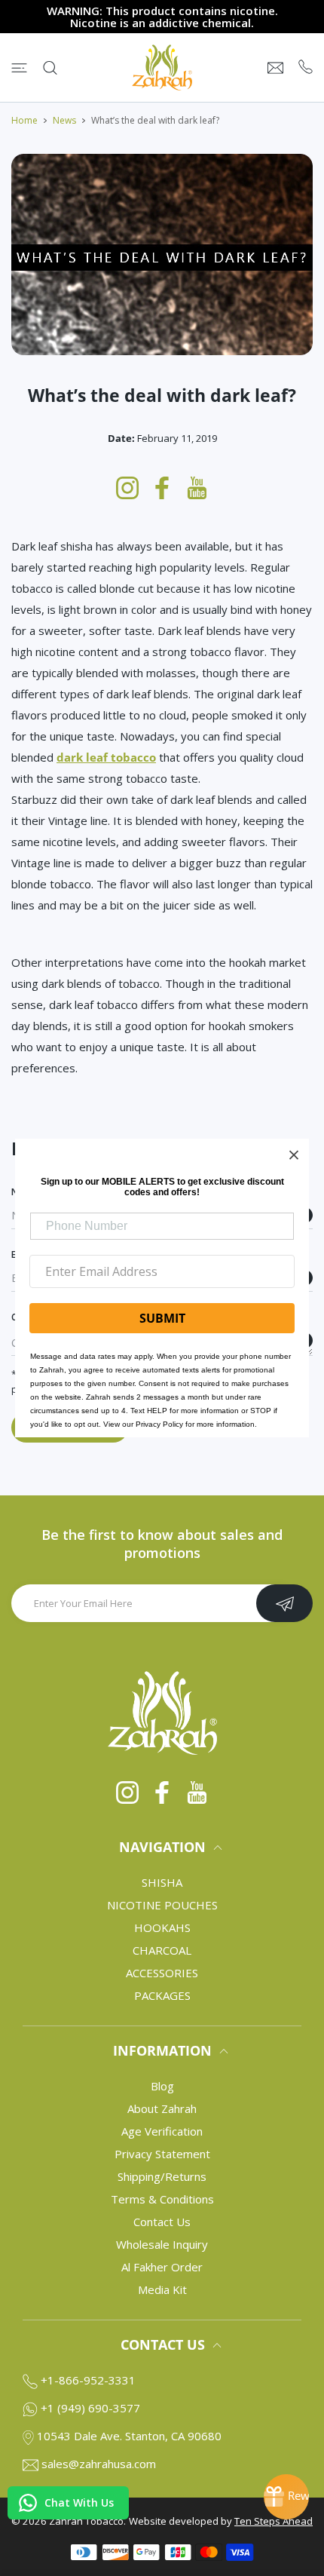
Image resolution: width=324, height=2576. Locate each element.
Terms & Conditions (162, 2199)
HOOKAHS (162, 1927)
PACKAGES (162, 1995)
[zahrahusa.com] (162, 67)
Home (24, 120)
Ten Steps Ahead (274, 2521)
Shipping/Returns (162, 2176)
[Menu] (19, 68)
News (64, 120)
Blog (162, 2086)
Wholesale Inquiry (162, 2244)
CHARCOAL (162, 1950)
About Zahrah (162, 2108)
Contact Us (162, 2222)
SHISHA (162, 1882)
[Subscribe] (284, 1603)
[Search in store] (50, 68)
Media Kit (162, 2289)
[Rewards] (286, 2497)
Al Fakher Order (162, 2267)
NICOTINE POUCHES (162, 1905)
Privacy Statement (162, 2154)
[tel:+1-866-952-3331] (306, 67)
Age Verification (162, 2131)
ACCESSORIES (162, 1973)
